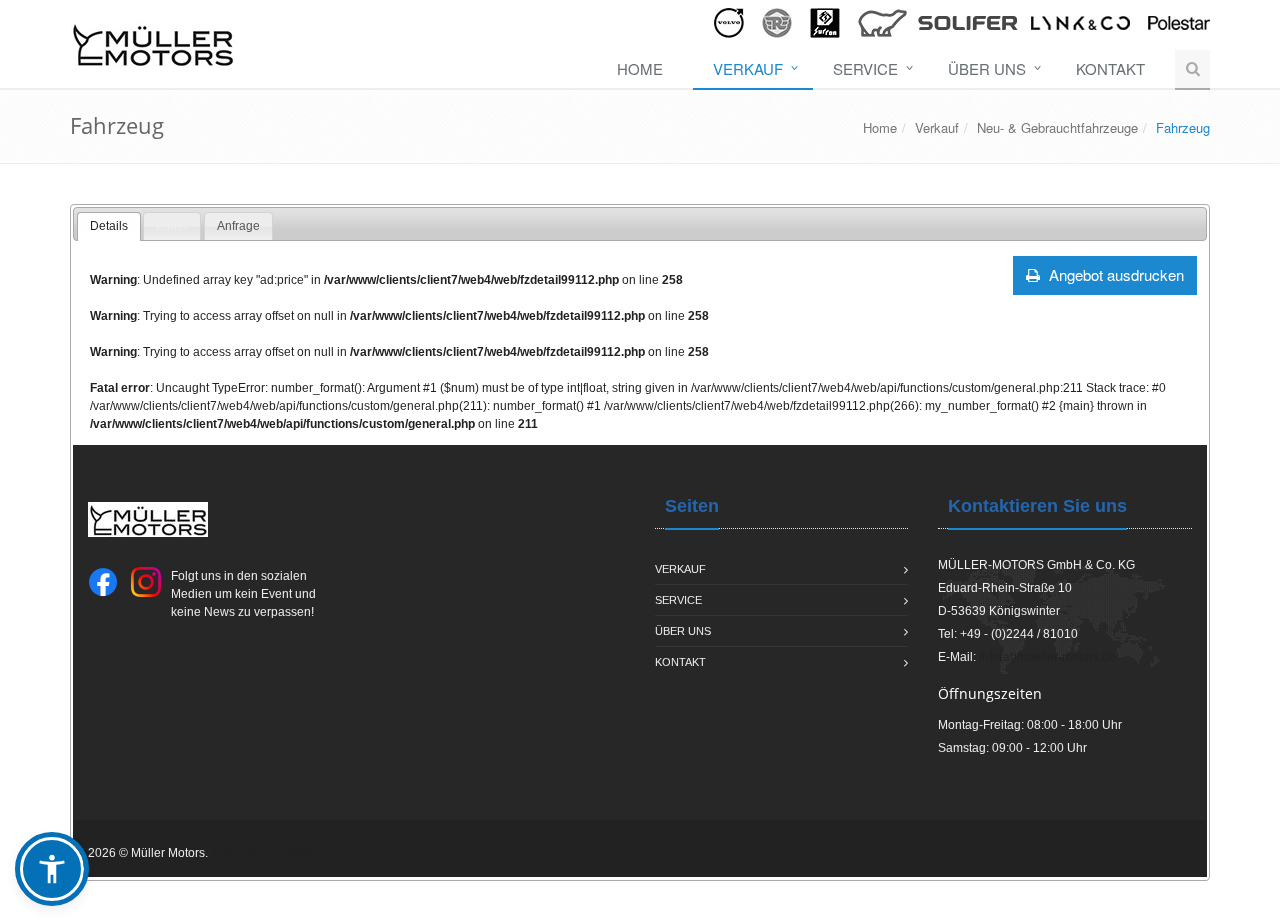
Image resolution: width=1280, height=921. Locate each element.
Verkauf (748, 68)
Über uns (987, 68)
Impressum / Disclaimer (276, 853)
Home (640, 68)
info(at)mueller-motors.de (1047, 657)
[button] (52, 869)
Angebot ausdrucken (1114, 274)
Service (865, 68)
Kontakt (1110, 68)
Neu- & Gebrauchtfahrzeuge (1057, 127)
